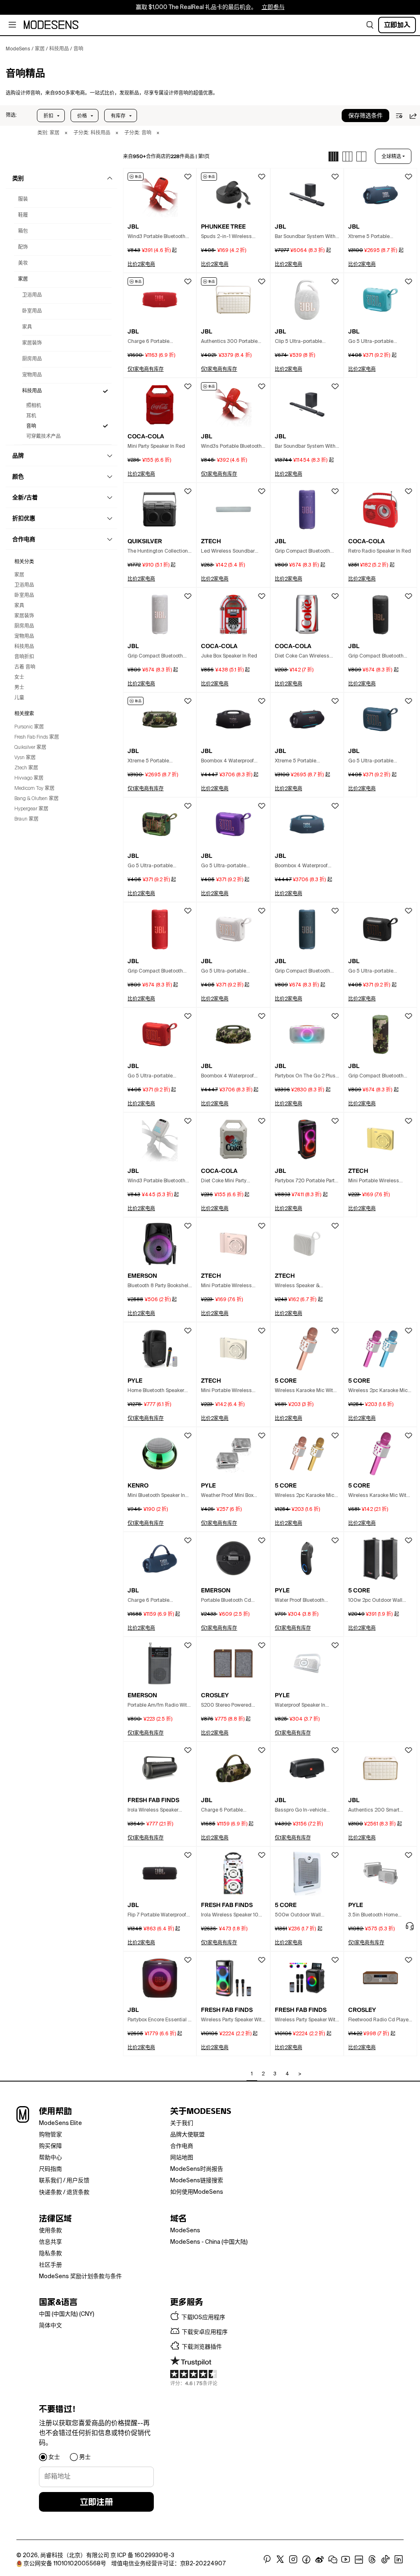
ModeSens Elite (60, 2123)
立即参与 (273, 7)
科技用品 (32, 391)
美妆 (23, 263)
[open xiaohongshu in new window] (359, 2560)
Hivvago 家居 (29, 778)
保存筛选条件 (365, 116)
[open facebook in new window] (306, 2560)
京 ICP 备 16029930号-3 (142, 2556)
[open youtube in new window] (346, 2560)
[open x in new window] (280, 2560)
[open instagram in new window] (293, 2560)
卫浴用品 (32, 295)
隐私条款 (50, 2254)
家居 (23, 279)
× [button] (66, 133)
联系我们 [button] (50, 2181)
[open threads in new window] (372, 2560)
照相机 (34, 406)
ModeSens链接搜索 (197, 2181)
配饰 (23, 247)
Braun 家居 (26, 819)
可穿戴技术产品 (43, 437)
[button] (11, 116)
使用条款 (50, 2231)
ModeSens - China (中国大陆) (209, 2242)
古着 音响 (25, 667)
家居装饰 (32, 343)
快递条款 (50, 2193)
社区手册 (50, 2265)
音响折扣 (24, 657)
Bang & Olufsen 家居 (37, 799)
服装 (23, 200)
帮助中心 (50, 2158)
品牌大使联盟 (187, 2135)
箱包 (23, 231)
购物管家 (50, 2135)
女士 (19, 678)
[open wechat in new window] (333, 2560)
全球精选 (391, 156)
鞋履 (23, 215)
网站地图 (182, 2158)
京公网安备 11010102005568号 (65, 2564)
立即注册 (96, 2502)
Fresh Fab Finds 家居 (37, 737)
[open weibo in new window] (320, 2560)
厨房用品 (32, 359)
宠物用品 (32, 375)
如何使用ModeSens (197, 2192)
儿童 (19, 698)
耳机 (31, 416)
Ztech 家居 (26, 768)
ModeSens (185, 2231)
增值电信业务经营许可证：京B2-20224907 (168, 2564)
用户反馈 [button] (78, 2181)
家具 (27, 327)
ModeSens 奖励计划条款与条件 (80, 2277)
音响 (31, 426)
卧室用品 (32, 311)
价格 (82, 116)
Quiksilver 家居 (30, 748)
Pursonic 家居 (29, 727)
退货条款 (78, 2193)
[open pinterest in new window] (267, 2560)
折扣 (48, 116)
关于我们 (182, 2123)
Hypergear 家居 (31, 809)
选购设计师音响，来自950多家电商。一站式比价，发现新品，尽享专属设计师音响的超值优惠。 (112, 93)
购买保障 (50, 2146)
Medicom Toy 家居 (34, 789)
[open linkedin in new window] (399, 2560)
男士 (19, 688)
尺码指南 (50, 2169)
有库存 (118, 116)
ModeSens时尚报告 (197, 2169)
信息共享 (50, 2242)
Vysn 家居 (25, 758)
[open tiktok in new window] (386, 2560)
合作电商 (182, 2146)
